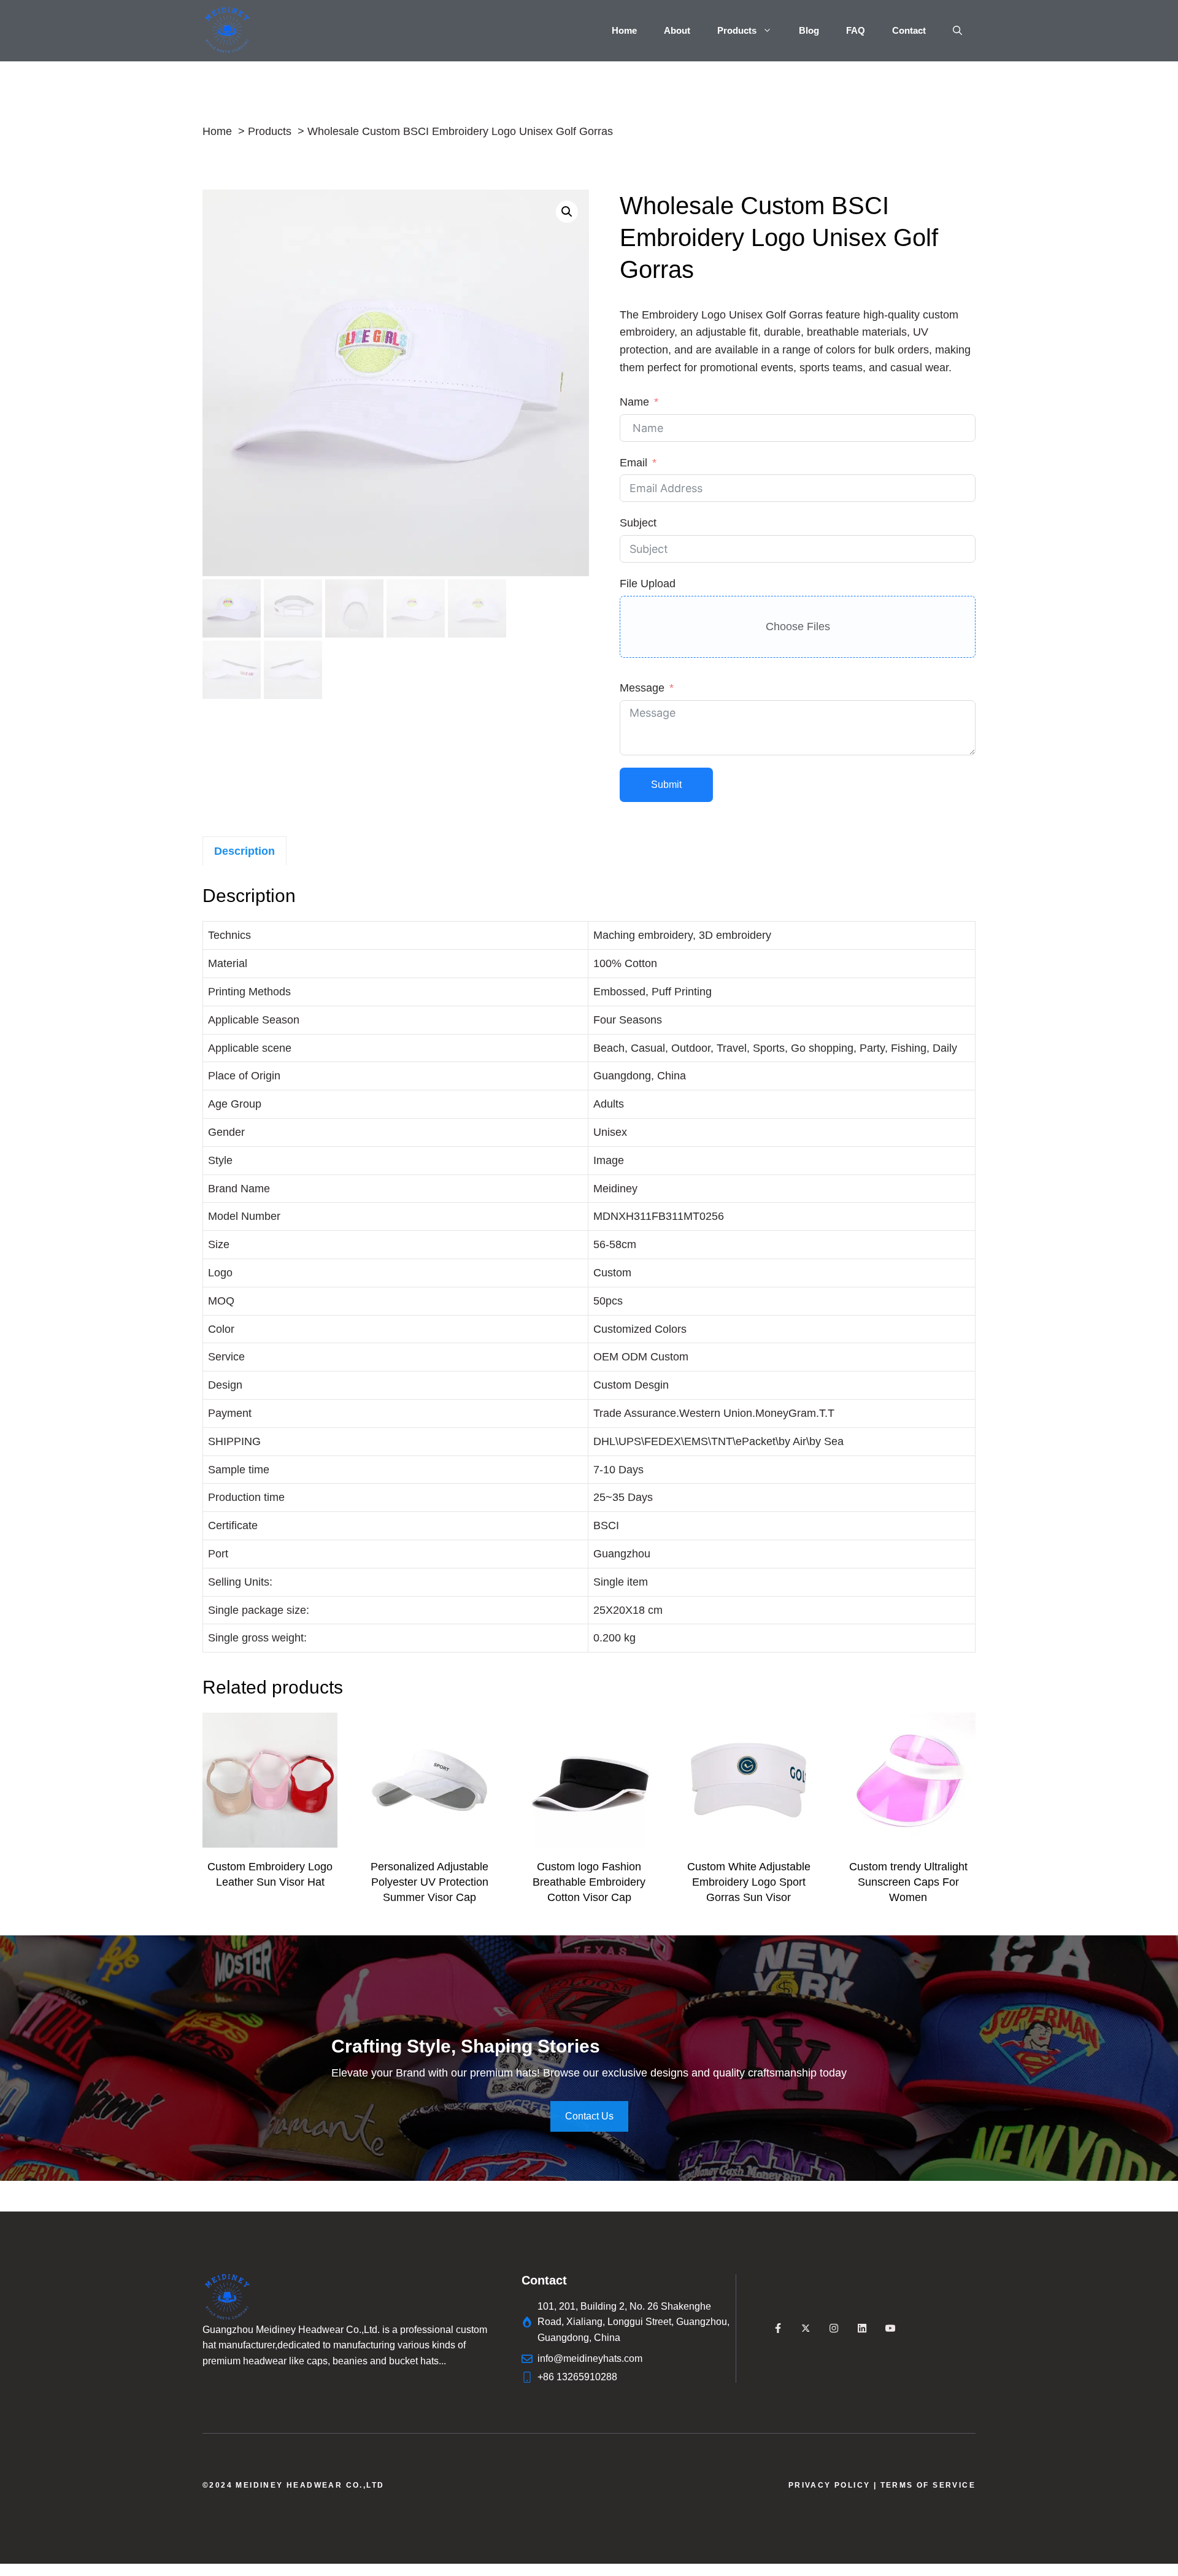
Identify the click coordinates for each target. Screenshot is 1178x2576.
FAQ (856, 30)
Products (737, 30)
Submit (666, 785)
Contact (909, 30)
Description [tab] (244, 851)
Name (634, 402)
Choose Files (798, 627)
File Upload (648, 584)
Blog (809, 30)
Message (642, 688)
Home (624, 30)
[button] (957, 31)
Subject (638, 523)
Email (633, 463)
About (677, 30)
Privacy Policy (830, 2485)
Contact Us (589, 2116)
